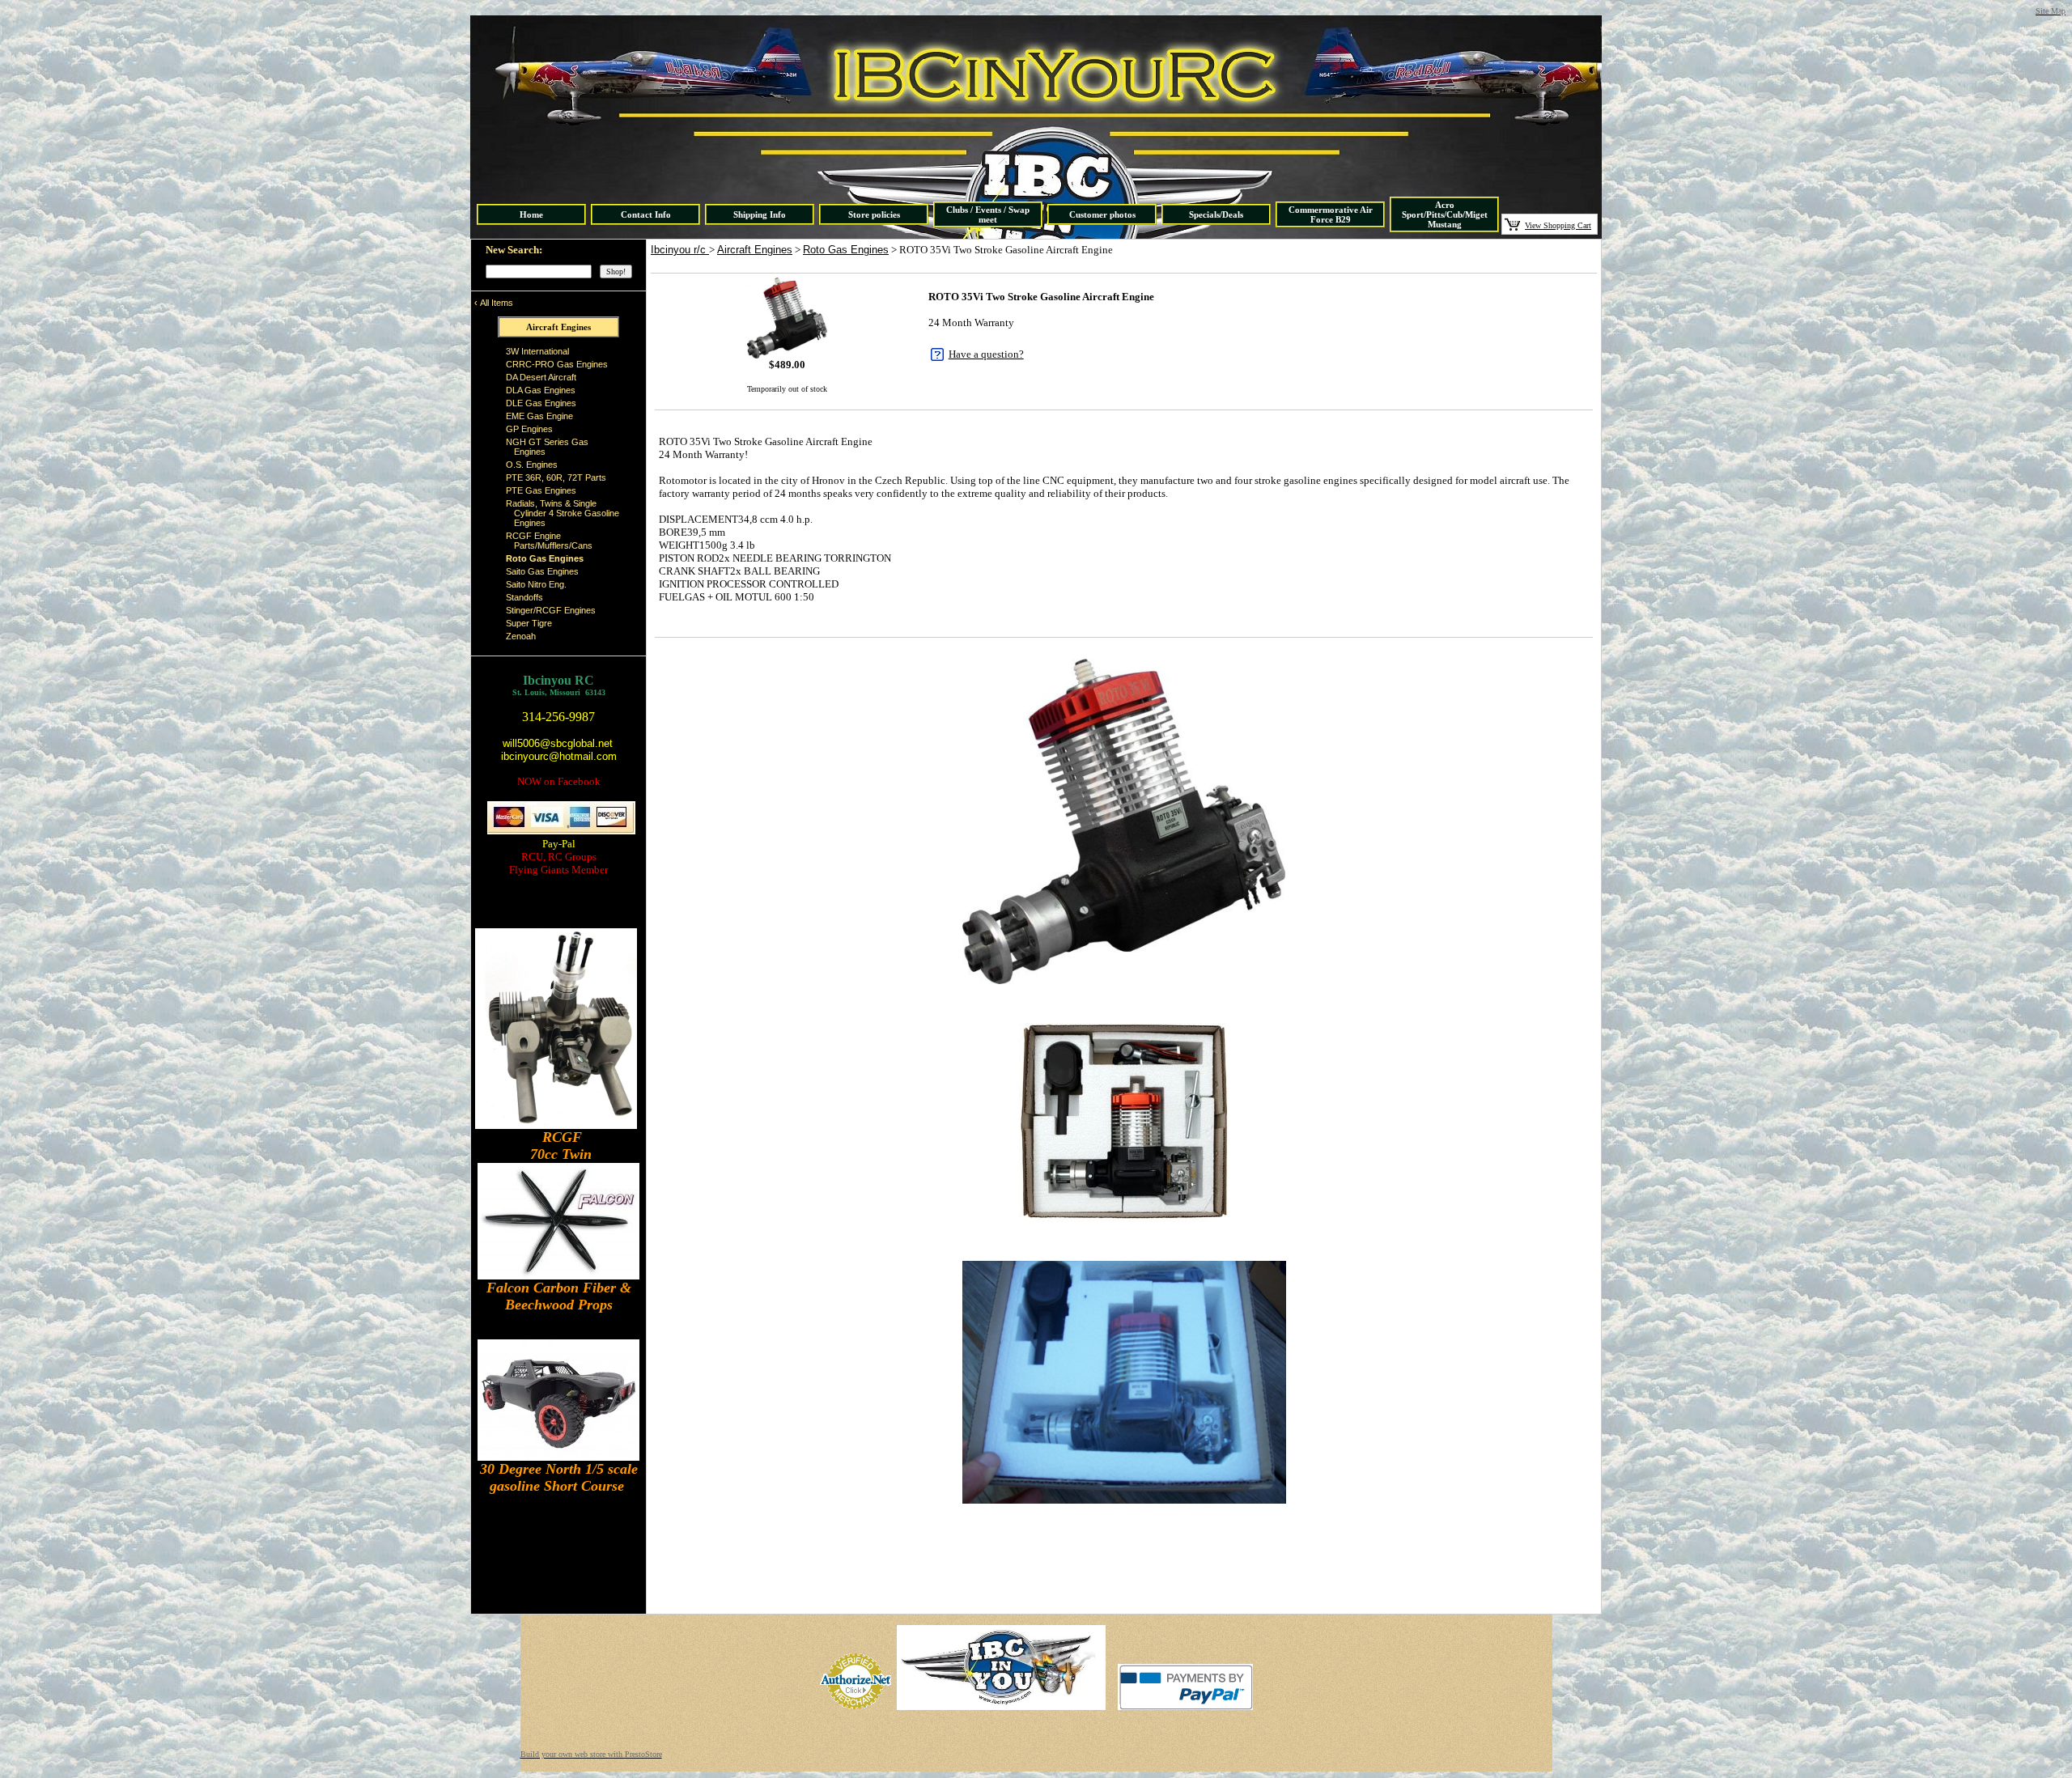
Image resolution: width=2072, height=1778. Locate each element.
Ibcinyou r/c (680, 250)
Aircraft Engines (755, 250)
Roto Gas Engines (846, 250)
